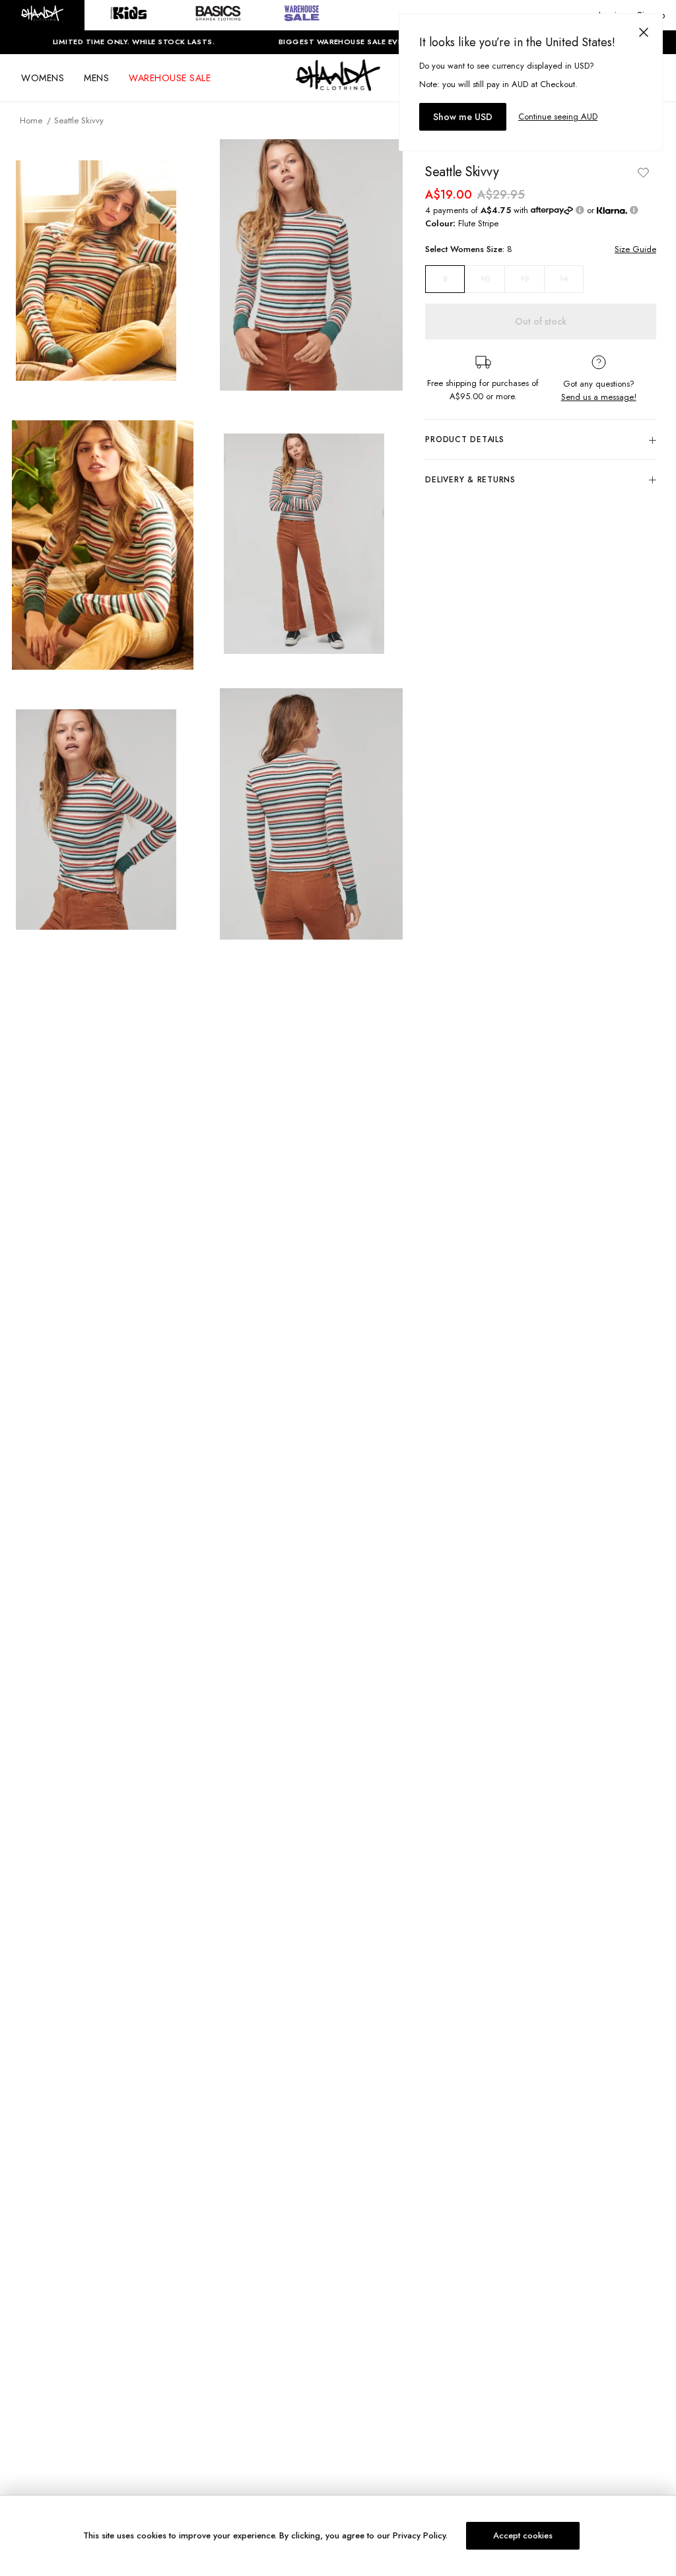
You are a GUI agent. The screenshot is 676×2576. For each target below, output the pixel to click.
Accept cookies (523, 2535)
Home (31, 120)
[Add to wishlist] (643, 172)
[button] (42, 15)
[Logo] (338, 87)
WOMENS (43, 78)
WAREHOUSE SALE (170, 78)
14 (564, 279)
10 (485, 279)
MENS (96, 78)
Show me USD (463, 117)
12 (525, 279)
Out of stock (541, 321)
